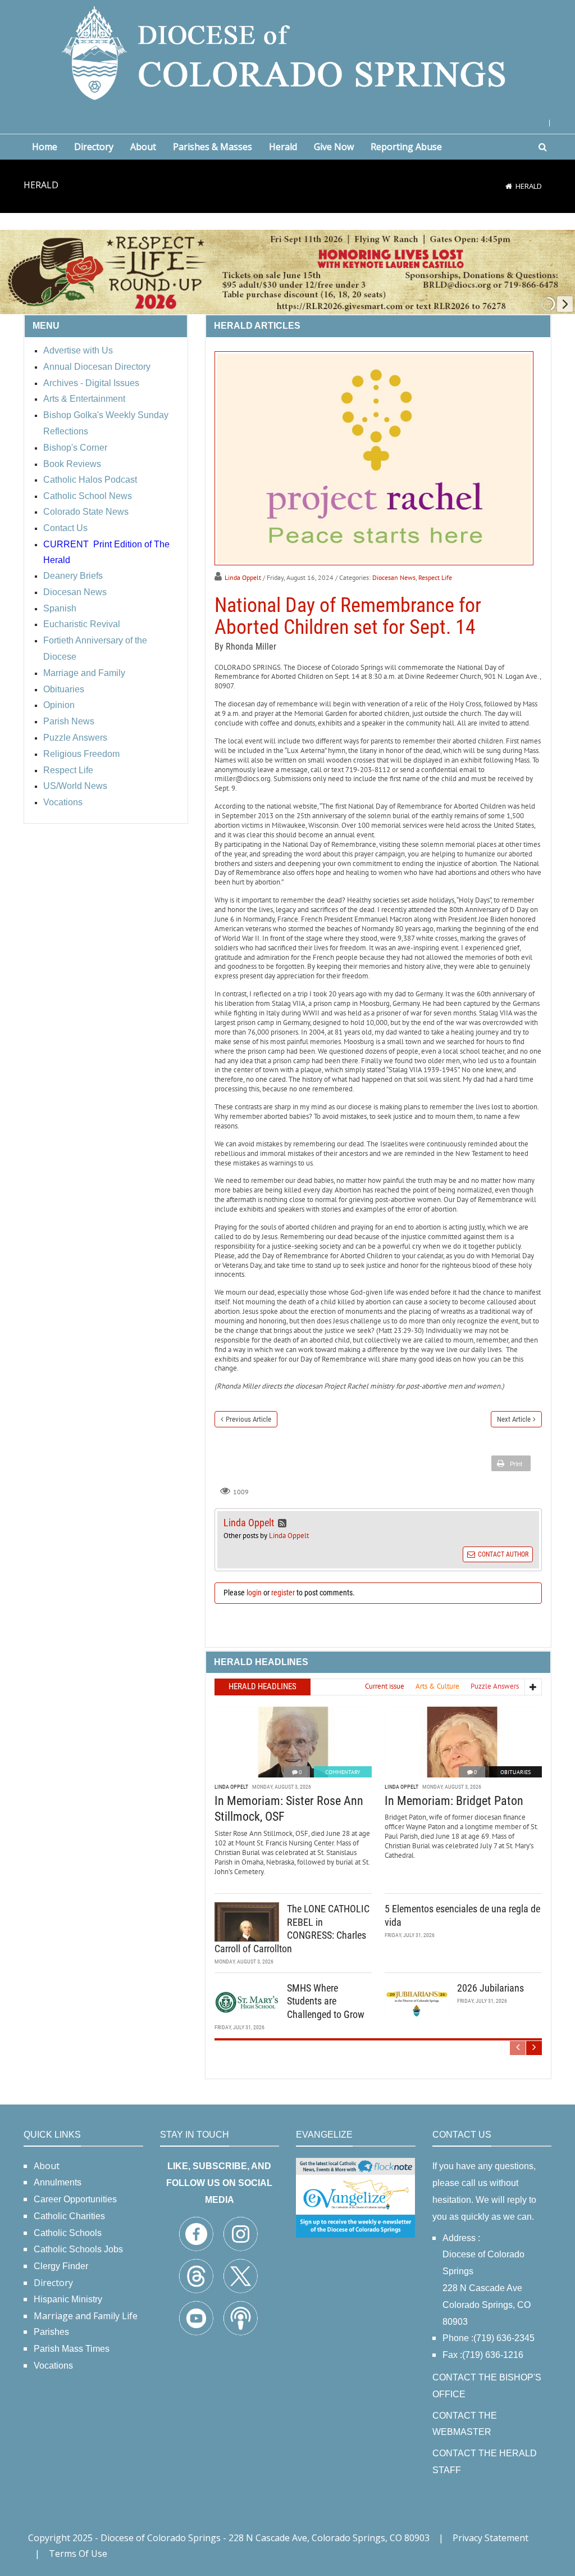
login (254, 1593)
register (283, 1593)
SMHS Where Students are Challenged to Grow (326, 2001)
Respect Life (435, 577)
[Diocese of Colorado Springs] (287, 52)
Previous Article (248, 1419)
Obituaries (515, 1772)
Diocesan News (394, 577)
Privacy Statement (490, 2538)
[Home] (509, 186)
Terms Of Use (78, 2554)
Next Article (514, 1419)
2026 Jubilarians (490, 1988)
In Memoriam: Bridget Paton (454, 1801)
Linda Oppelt (243, 577)
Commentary (343, 1772)
